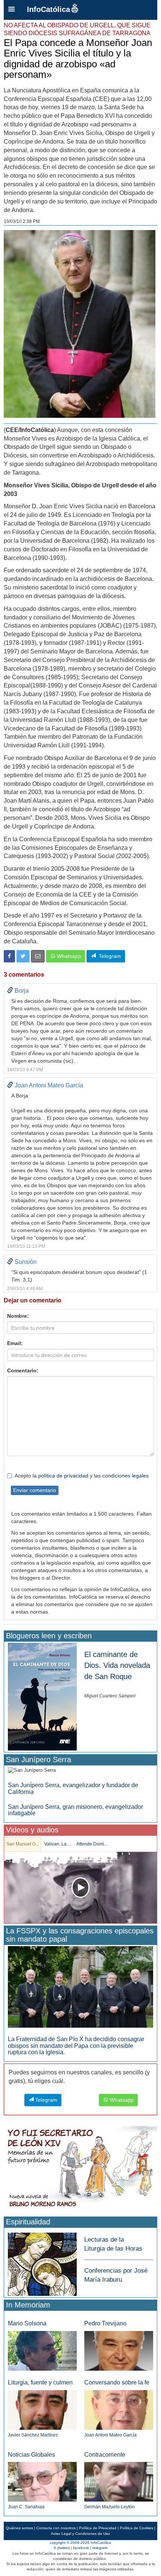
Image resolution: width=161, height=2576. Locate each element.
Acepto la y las (82, 1476)
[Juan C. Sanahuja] (42, 2482)
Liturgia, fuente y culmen (40, 2382)
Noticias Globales (31, 2455)
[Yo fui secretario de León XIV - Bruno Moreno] (80, 2168)
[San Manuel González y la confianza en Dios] (80, 1888)
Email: (15, 1343)
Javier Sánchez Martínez (33, 2435)
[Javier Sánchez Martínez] (42, 2410)
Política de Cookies (136, 2528)
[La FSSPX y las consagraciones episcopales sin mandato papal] (80, 1986)
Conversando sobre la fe (117, 2382)
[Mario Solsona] (42, 2351)
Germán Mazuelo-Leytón (110, 2507)
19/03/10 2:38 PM (22, 221)
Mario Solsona (27, 2323)
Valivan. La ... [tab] (58, 1844)
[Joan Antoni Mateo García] (119, 2410)
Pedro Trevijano (105, 2323)
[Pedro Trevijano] (119, 2350)
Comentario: (23, 1370)
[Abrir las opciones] (12, 10)
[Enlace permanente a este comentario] (10, 991)
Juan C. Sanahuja (26, 2507)
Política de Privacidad (98, 2528)
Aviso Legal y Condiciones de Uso (80, 2534)
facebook (81, 2548)
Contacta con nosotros (56, 2528)
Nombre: (18, 1316)
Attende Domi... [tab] (92, 1844)
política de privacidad (63, 1476)
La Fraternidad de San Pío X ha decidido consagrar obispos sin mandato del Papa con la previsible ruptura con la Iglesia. (76, 2046)
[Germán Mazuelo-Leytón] (119, 2482)
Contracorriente (105, 2455)
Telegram (108, 956)
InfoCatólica (48, 9)
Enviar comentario (35, 1490)
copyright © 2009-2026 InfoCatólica (80, 2543)
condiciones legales (125, 1476)
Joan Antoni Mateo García (110, 2435)
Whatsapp (68, 956)
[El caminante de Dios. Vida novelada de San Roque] (42, 1696)
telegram (100, 2548)
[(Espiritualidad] (42, 2262)
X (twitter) (62, 2548)
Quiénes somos (19, 2528)
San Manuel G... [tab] (23, 1844)
